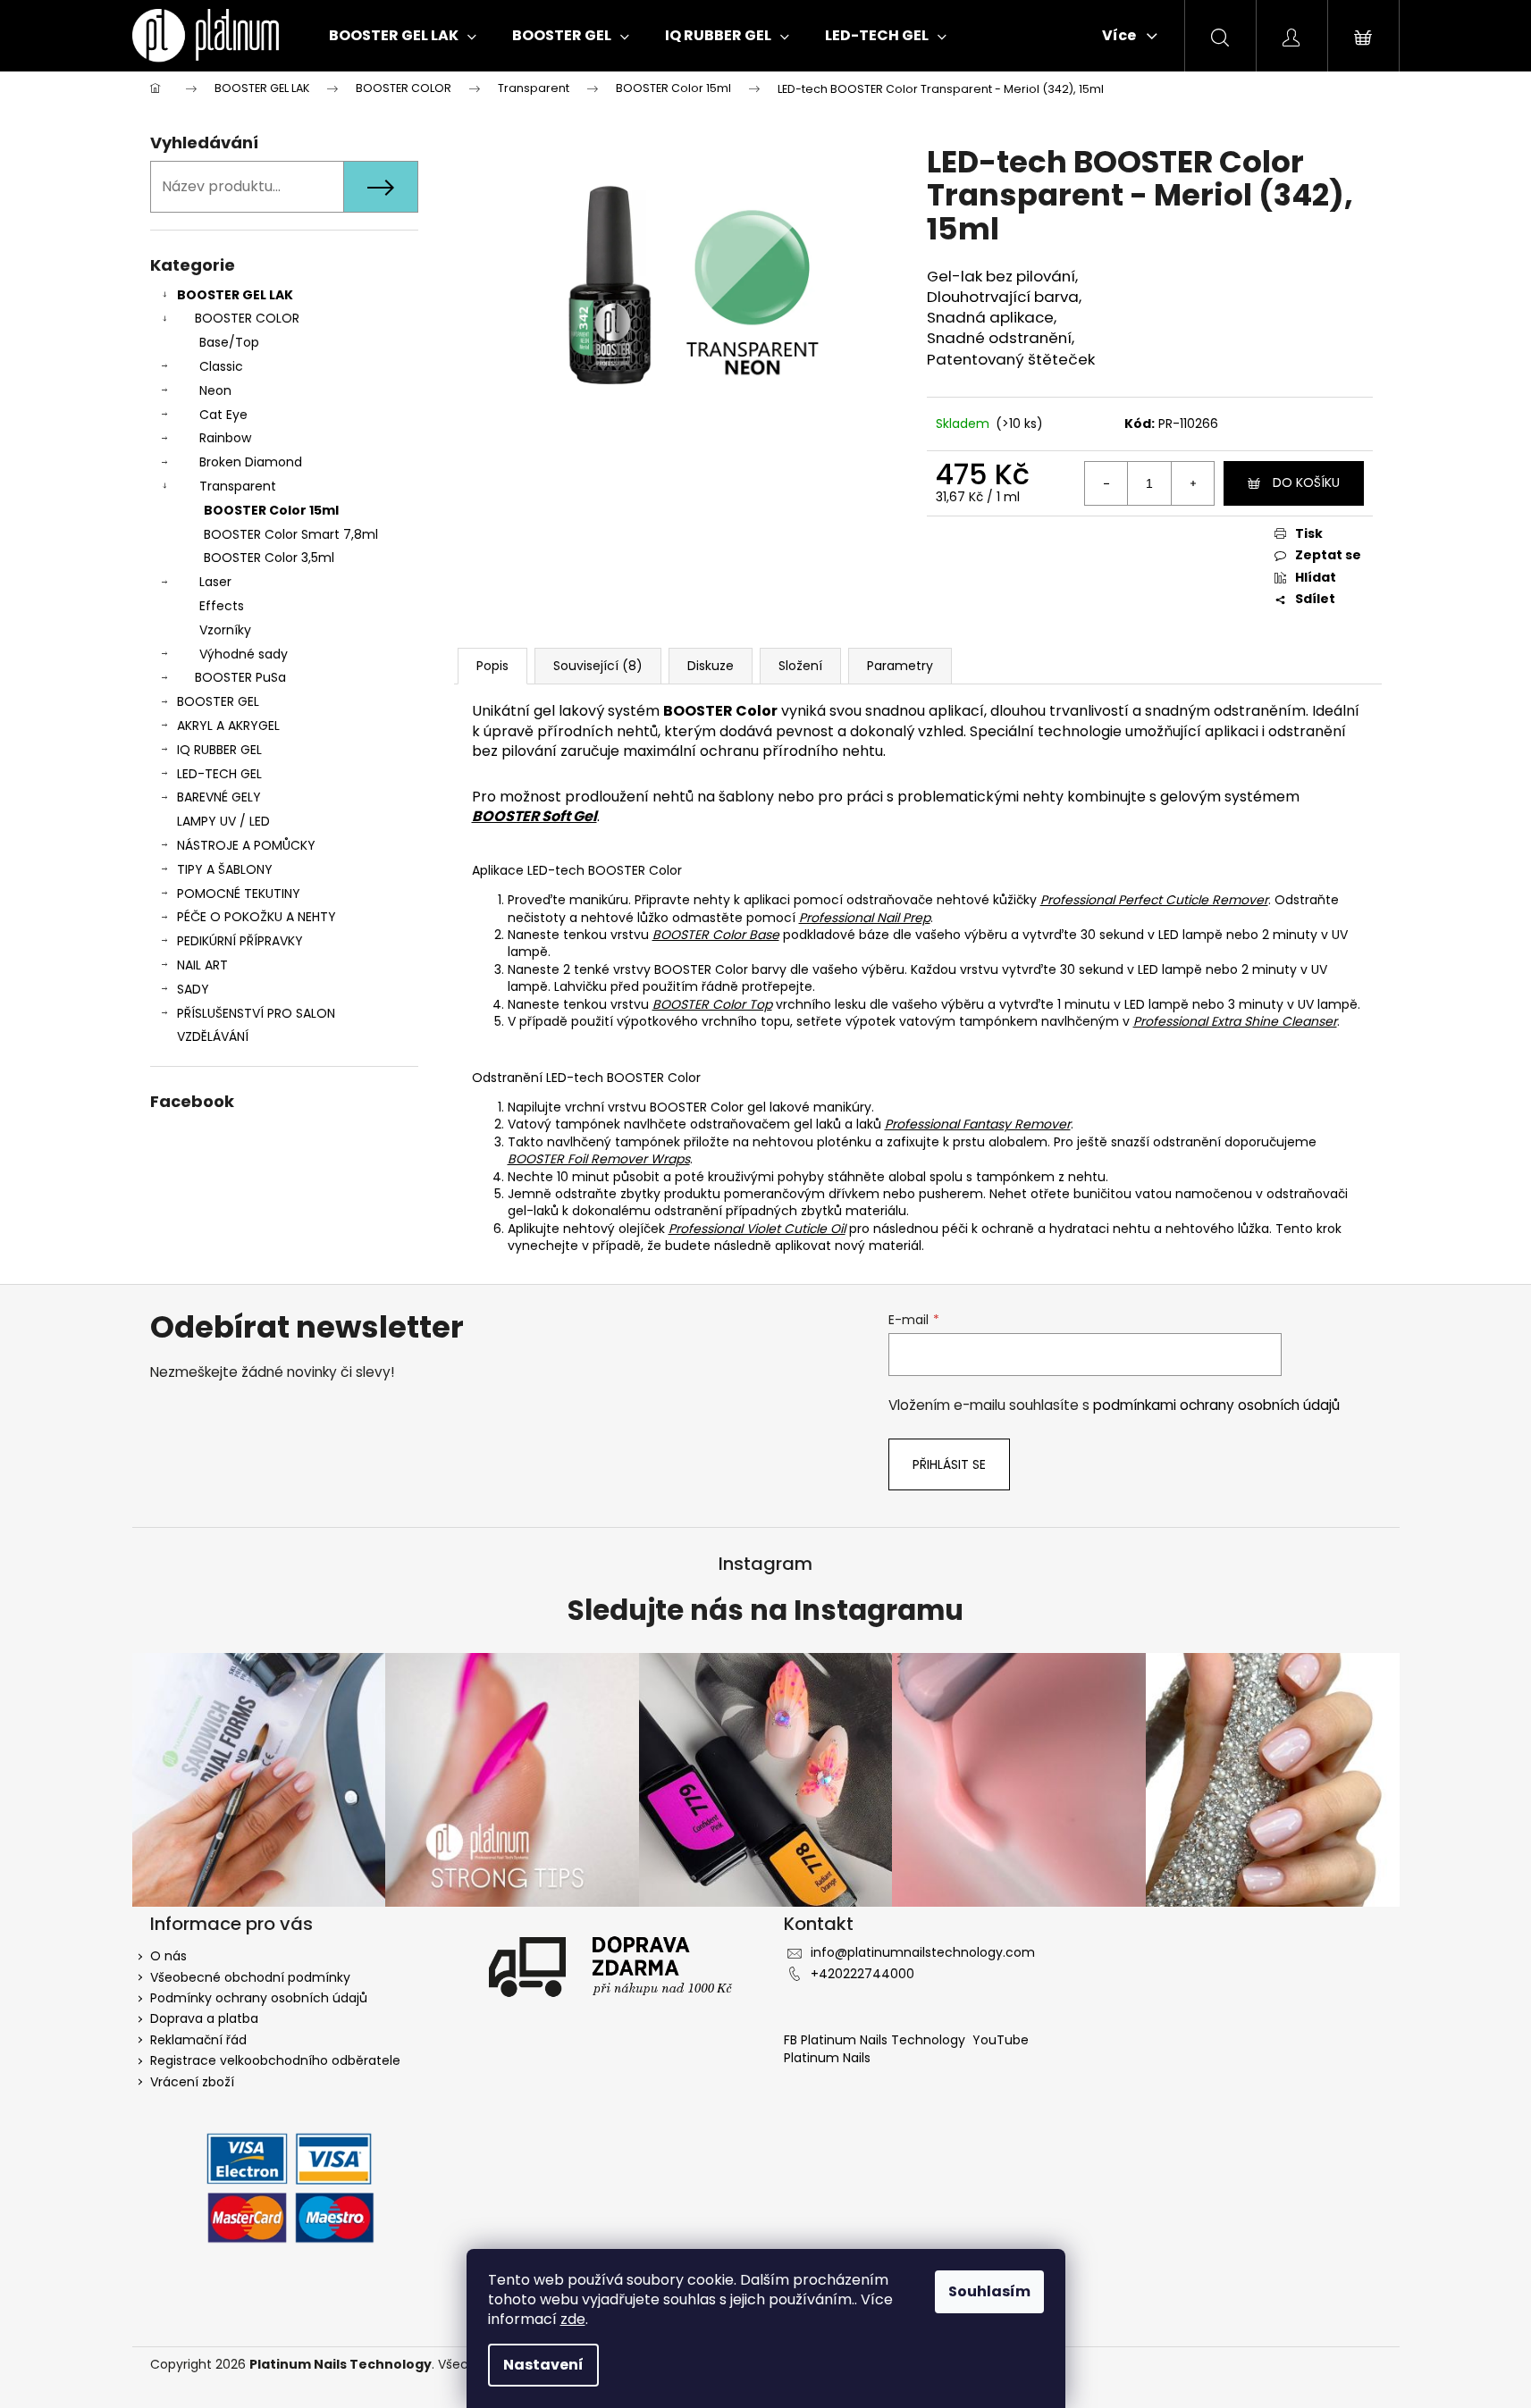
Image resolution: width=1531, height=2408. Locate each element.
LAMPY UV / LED (223, 821)
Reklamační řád (198, 2040)
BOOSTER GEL (218, 701)
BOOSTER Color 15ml (271, 510)
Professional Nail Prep (865, 918)
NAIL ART (202, 965)
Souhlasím (989, 2291)
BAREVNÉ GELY (219, 797)
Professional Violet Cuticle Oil (757, 1229)
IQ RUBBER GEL (219, 750)
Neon (215, 390)
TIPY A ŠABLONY (225, 869)
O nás (168, 1956)
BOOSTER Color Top (712, 1004)
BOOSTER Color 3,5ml (269, 558)
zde (573, 2319)
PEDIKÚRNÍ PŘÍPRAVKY (240, 941)
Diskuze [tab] (711, 666)
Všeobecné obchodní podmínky (250, 1977)
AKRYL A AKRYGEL (228, 726)
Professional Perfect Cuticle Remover (1154, 900)
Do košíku (1306, 482)
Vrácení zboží (192, 2082)
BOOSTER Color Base (716, 935)
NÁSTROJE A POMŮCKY (246, 845)
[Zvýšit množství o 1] (1192, 483)
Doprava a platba (204, 2018)
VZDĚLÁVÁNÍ (213, 1036)
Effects (222, 606)
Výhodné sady (244, 654)
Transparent (238, 486)
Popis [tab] (492, 666)
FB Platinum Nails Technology (876, 2040)
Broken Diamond (251, 462)
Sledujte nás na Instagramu (765, 1611)
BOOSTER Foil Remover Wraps (599, 1159)
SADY (193, 989)
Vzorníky (225, 630)
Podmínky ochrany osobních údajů (259, 1998)
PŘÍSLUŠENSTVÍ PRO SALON (256, 1013)
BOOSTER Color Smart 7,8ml (291, 534)
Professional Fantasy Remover (978, 1124)
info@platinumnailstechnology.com (923, 1952)
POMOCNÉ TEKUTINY (239, 894)
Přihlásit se (949, 1464)
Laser (215, 582)
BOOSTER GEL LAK (235, 295)
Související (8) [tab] (598, 666)
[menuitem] (403, 36)
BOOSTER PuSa (240, 677)
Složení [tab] (800, 666)
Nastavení (543, 2365)
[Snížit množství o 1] (1106, 483)
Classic (221, 366)
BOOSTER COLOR (247, 318)
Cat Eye (223, 415)
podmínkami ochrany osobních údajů (1216, 1405)
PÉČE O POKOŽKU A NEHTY (257, 917)
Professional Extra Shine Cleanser (1235, 1021)
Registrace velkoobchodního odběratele (275, 2060)
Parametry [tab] (900, 666)
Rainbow (225, 438)
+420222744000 (862, 1974)
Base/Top (229, 342)
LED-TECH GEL (219, 774)
